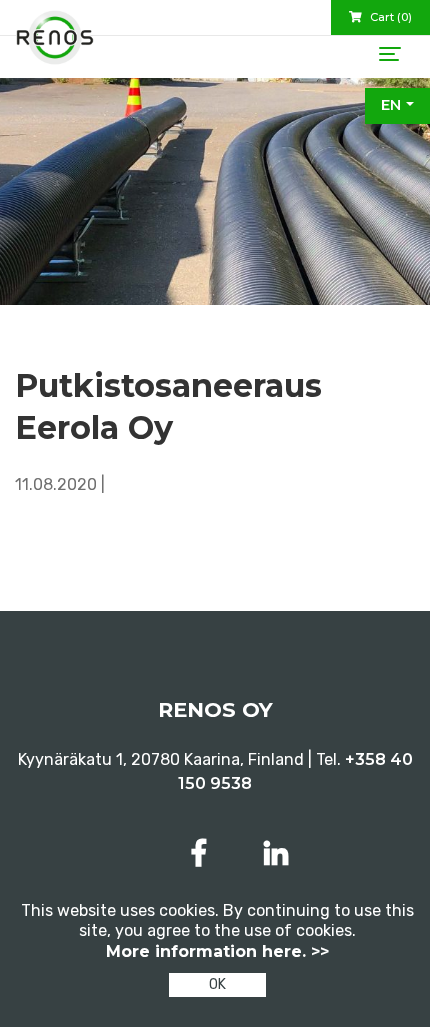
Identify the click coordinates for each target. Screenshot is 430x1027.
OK (217, 984)
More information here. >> (217, 951)
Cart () (389, 17)
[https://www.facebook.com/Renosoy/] (203, 853)
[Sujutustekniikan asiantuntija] (55, 45)
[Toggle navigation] (390, 54)
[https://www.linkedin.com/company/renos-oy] (276, 853)
